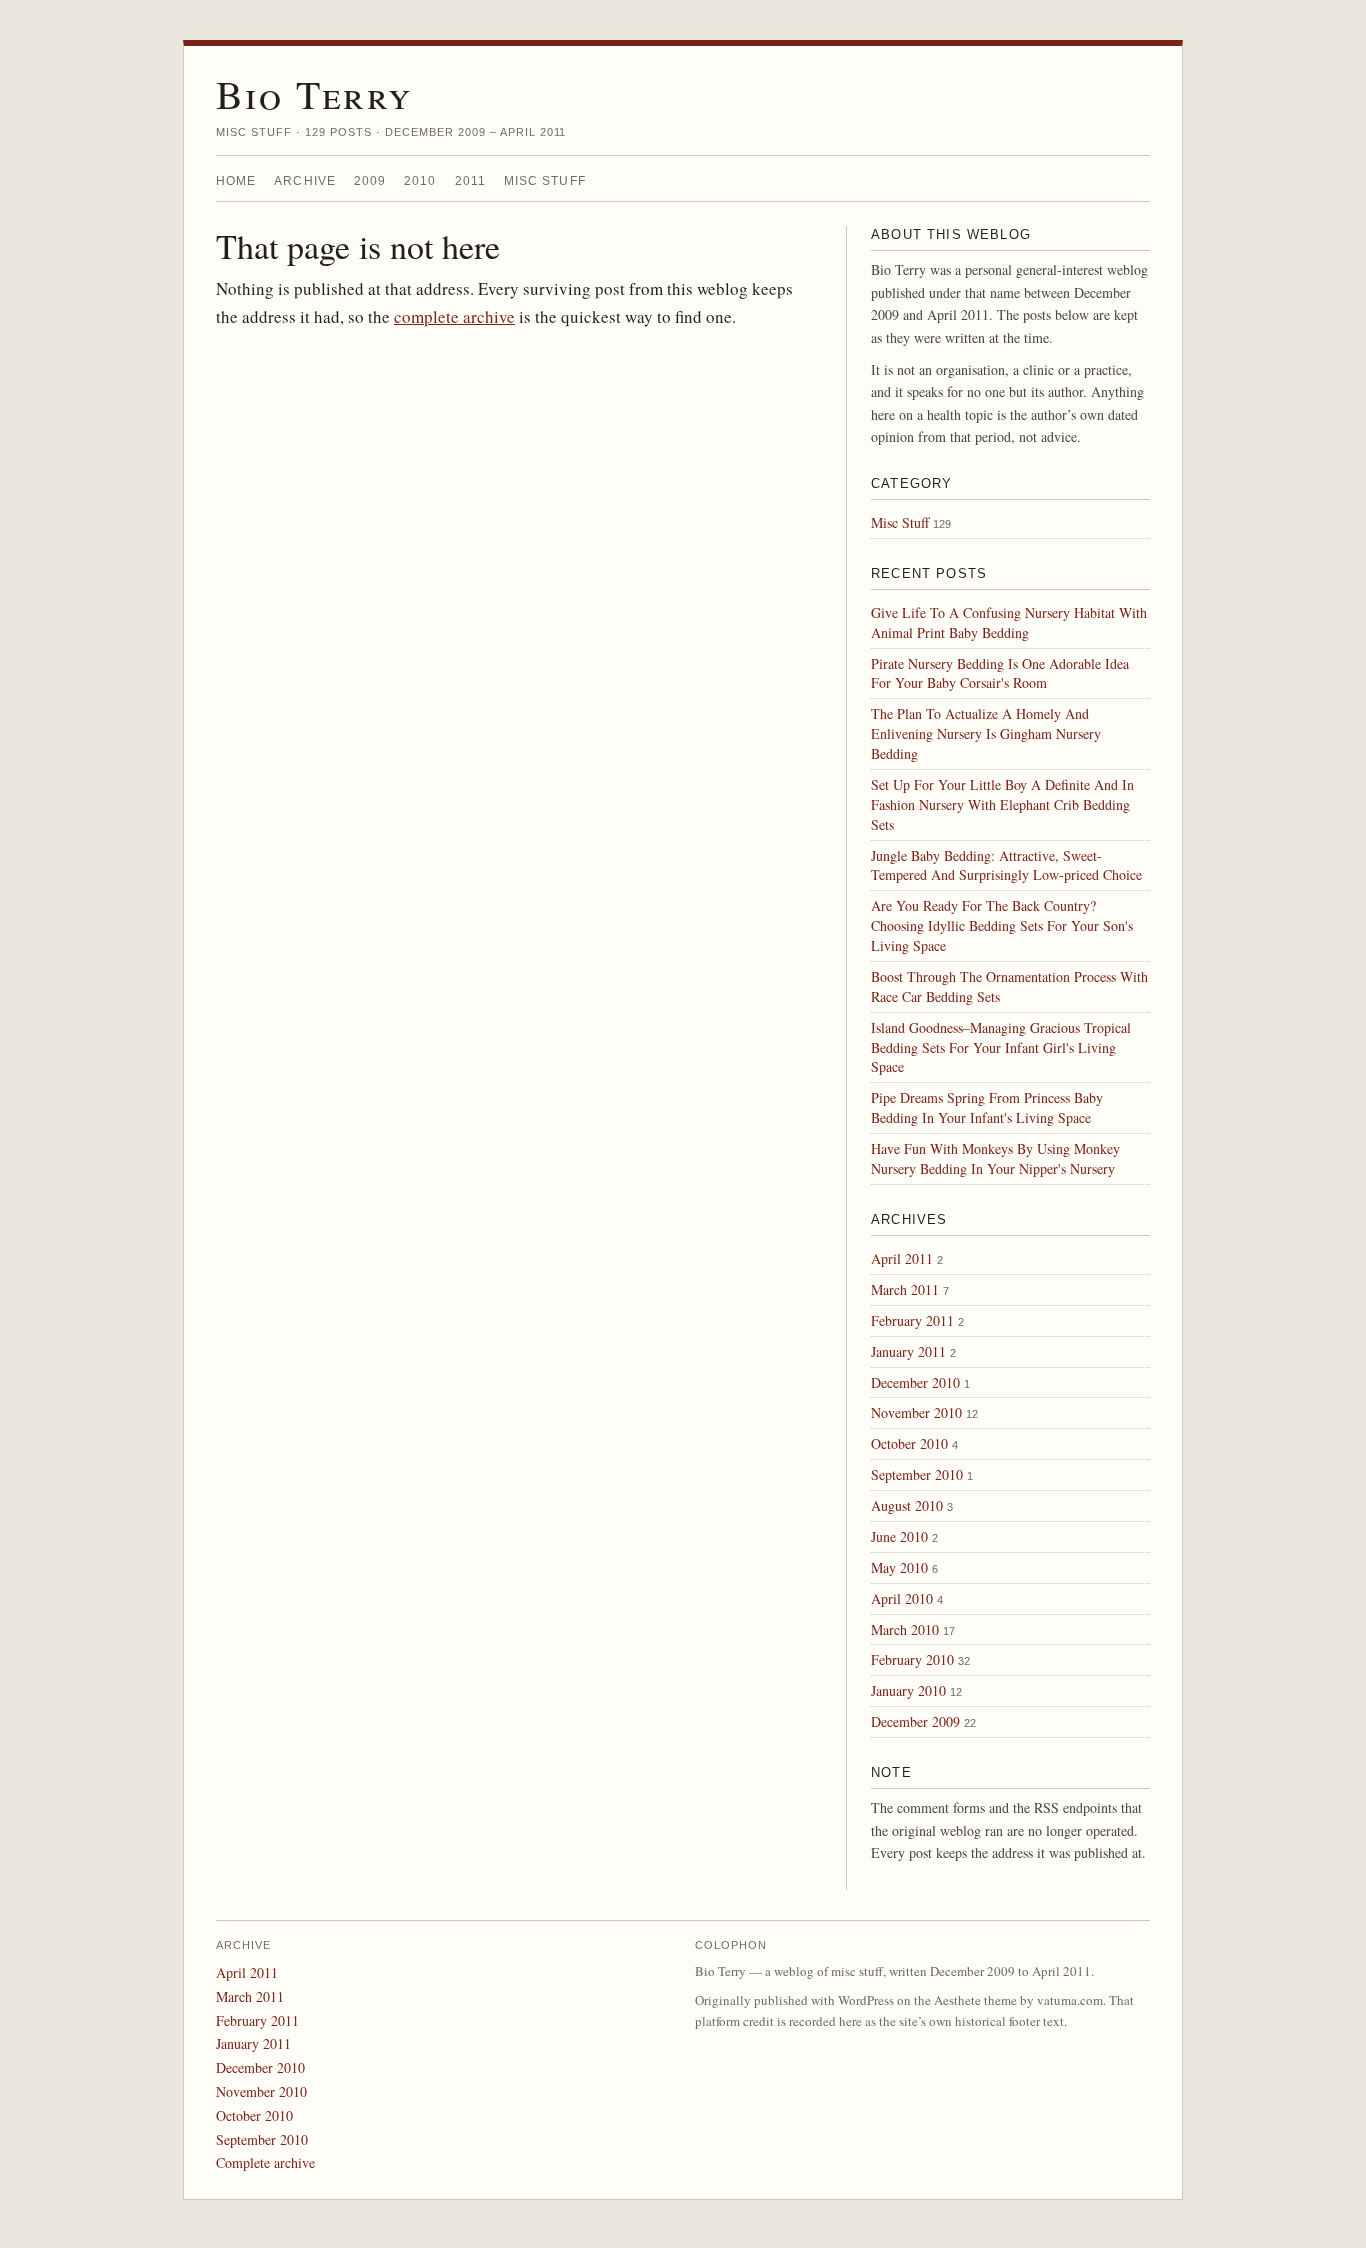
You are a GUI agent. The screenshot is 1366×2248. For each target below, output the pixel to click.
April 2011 (902, 1258)
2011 (470, 181)
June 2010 (899, 1536)
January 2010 (908, 1690)
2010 (420, 181)
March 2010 (905, 1629)
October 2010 (909, 1443)
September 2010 (917, 1474)
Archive (305, 181)
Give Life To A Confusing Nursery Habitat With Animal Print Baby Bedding (1009, 622)
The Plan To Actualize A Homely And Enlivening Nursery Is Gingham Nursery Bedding (986, 733)
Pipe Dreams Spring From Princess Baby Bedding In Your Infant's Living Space (987, 1107)
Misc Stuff (545, 181)
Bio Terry (315, 93)
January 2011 (908, 1351)
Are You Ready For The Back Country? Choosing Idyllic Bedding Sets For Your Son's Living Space (1002, 925)
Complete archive (265, 2162)
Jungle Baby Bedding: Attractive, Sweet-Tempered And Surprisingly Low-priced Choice (1006, 865)
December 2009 (915, 1721)
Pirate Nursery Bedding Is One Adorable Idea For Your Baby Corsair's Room (1000, 673)
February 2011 (912, 1320)
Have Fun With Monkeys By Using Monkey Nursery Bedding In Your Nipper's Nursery (995, 1158)
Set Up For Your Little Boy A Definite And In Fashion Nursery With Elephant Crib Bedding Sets (1002, 804)
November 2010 (916, 1412)
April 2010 (902, 1598)
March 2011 (905, 1289)
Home (236, 181)
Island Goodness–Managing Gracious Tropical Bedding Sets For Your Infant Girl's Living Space (1001, 1047)
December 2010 (915, 1382)
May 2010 (899, 1567)
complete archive (454, 316)
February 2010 (912, 1659)
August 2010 (907, 1505)
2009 (370, 181)
